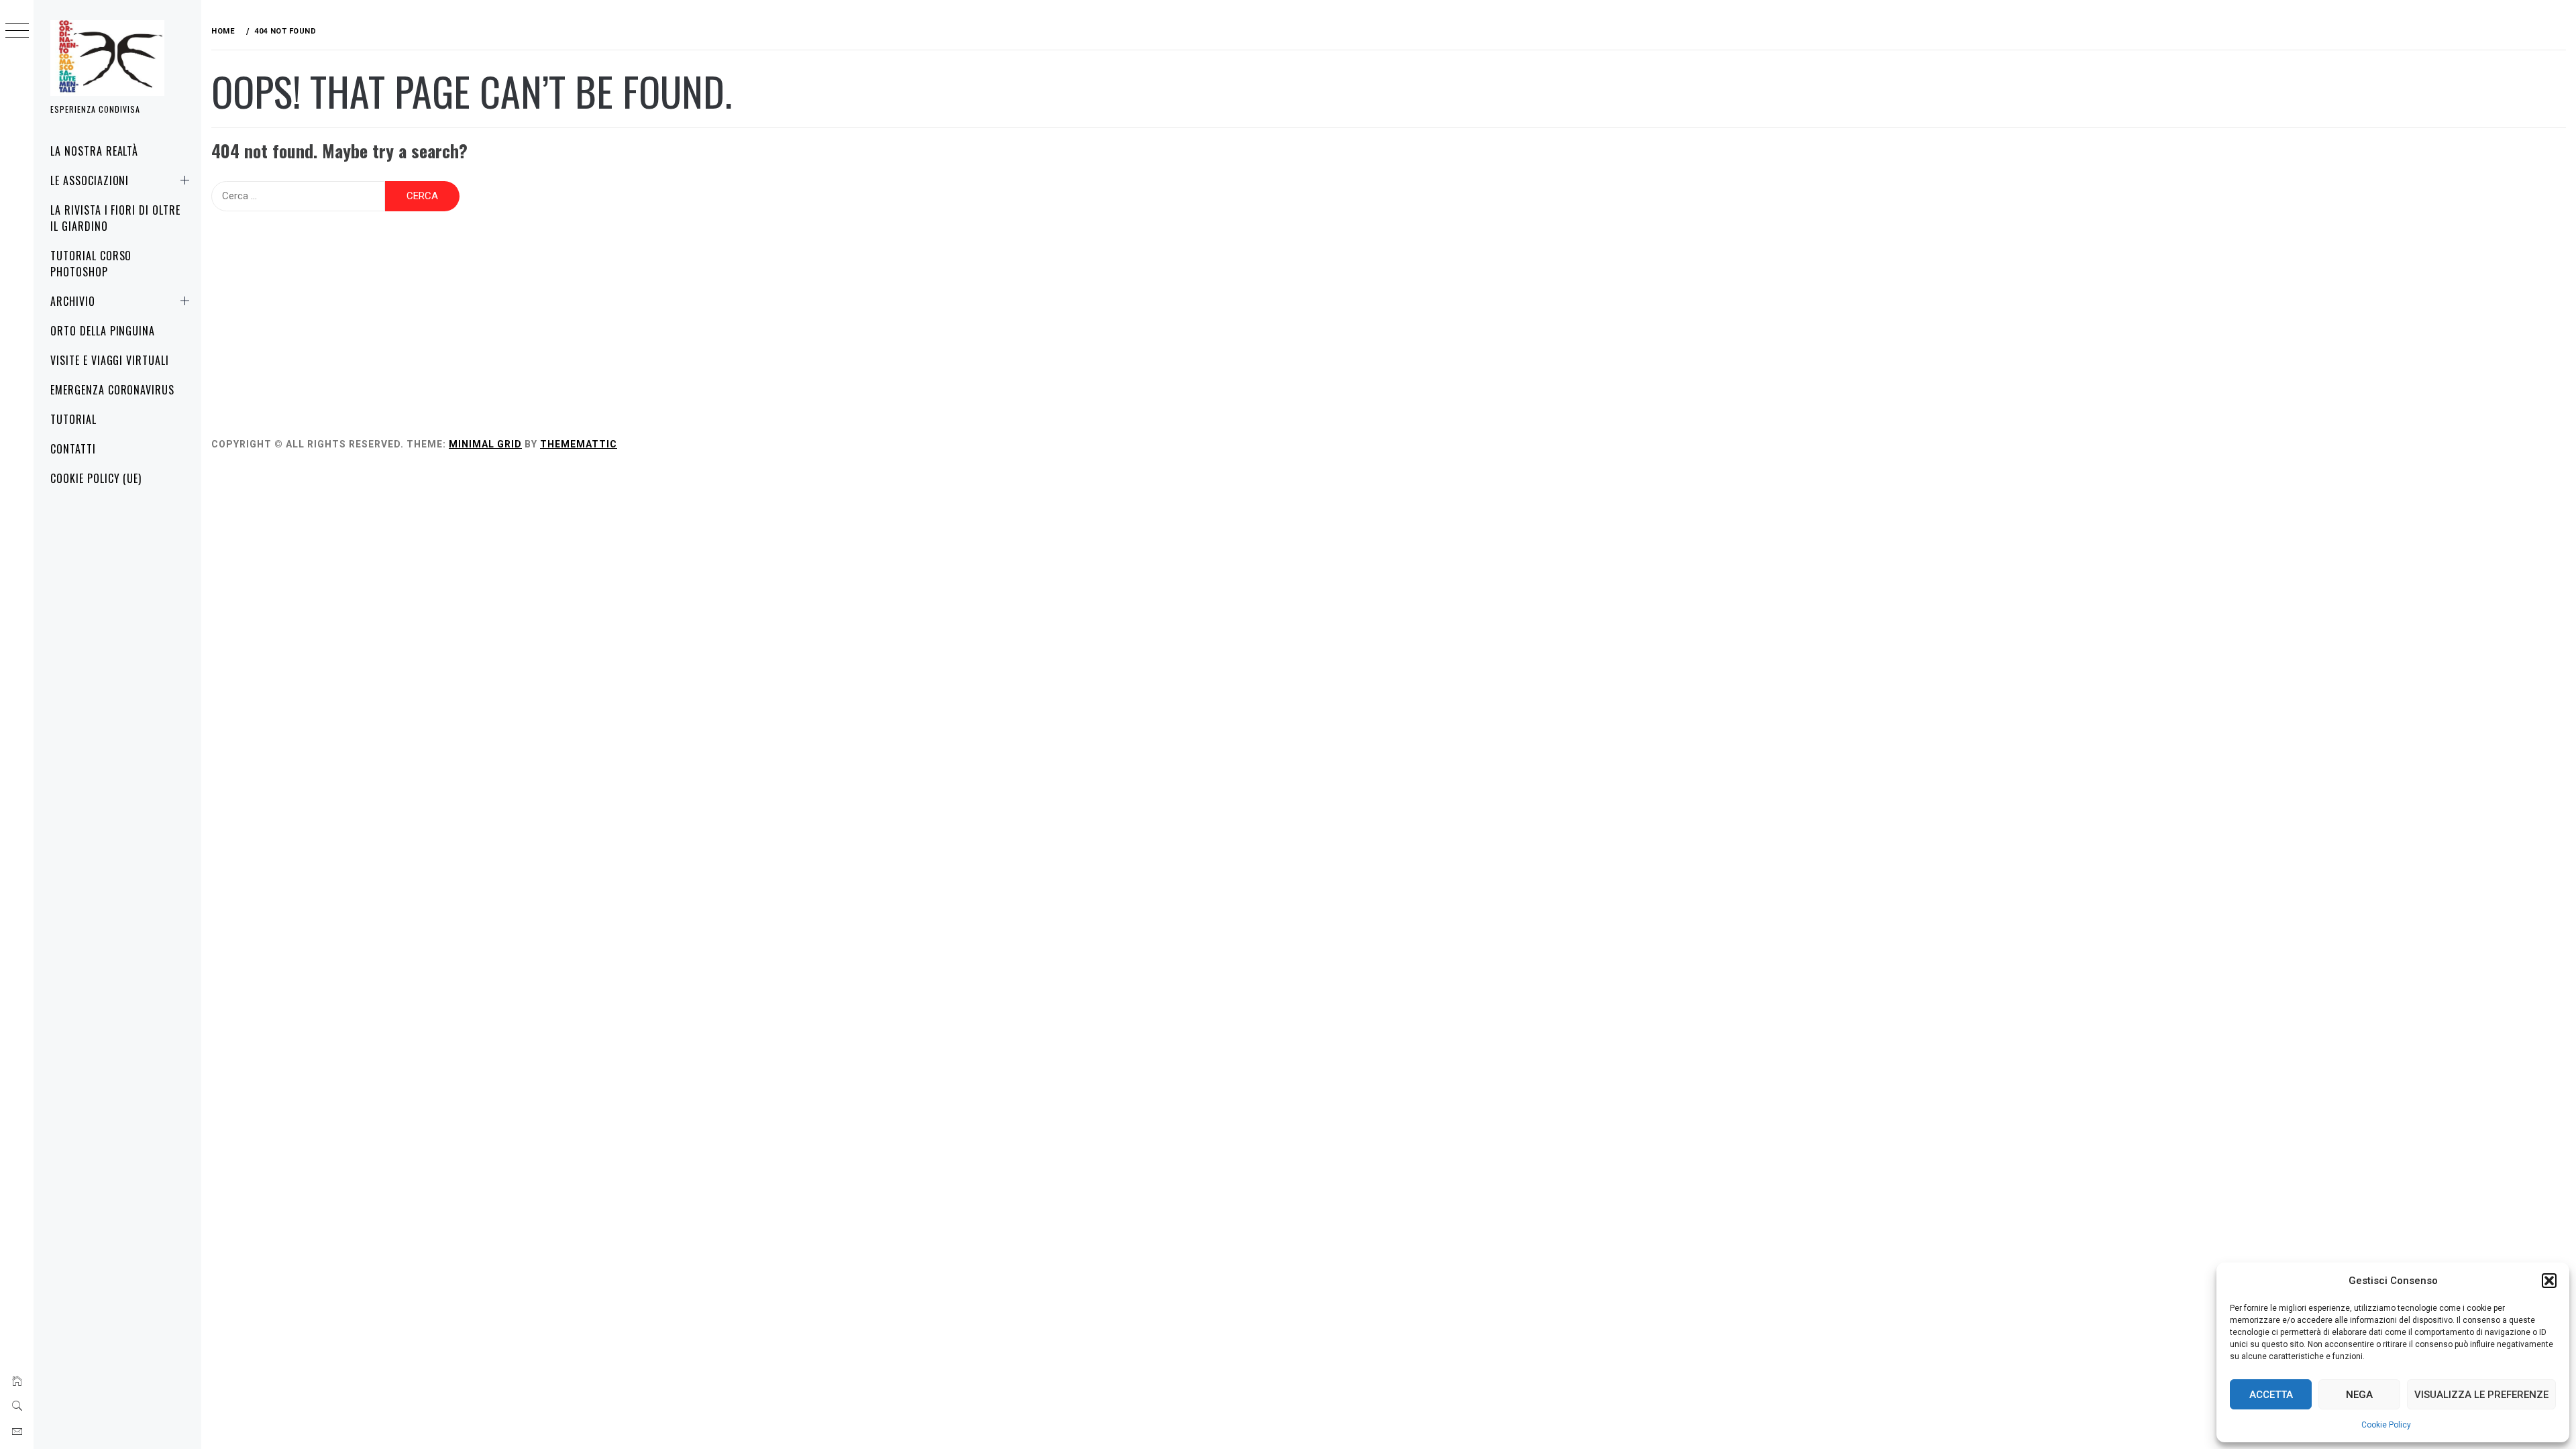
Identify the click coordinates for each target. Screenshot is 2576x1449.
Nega (2359, 1395)
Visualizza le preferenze (2481, 1395)
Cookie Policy (2386, 1425)
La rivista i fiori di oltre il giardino (115, 218)
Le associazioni (90, 180)
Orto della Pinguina (103, 331)
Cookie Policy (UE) (96, 478)
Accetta (2271, 1395)
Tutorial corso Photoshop (91, 264)
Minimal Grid (485, 444)
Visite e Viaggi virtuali (110, 360)
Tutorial (73, 419)
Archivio (73, 301)
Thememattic (579, 444)
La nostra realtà (94, 151)
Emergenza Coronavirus (112, 390)
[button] (2549, 1281)
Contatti (73, 449)
